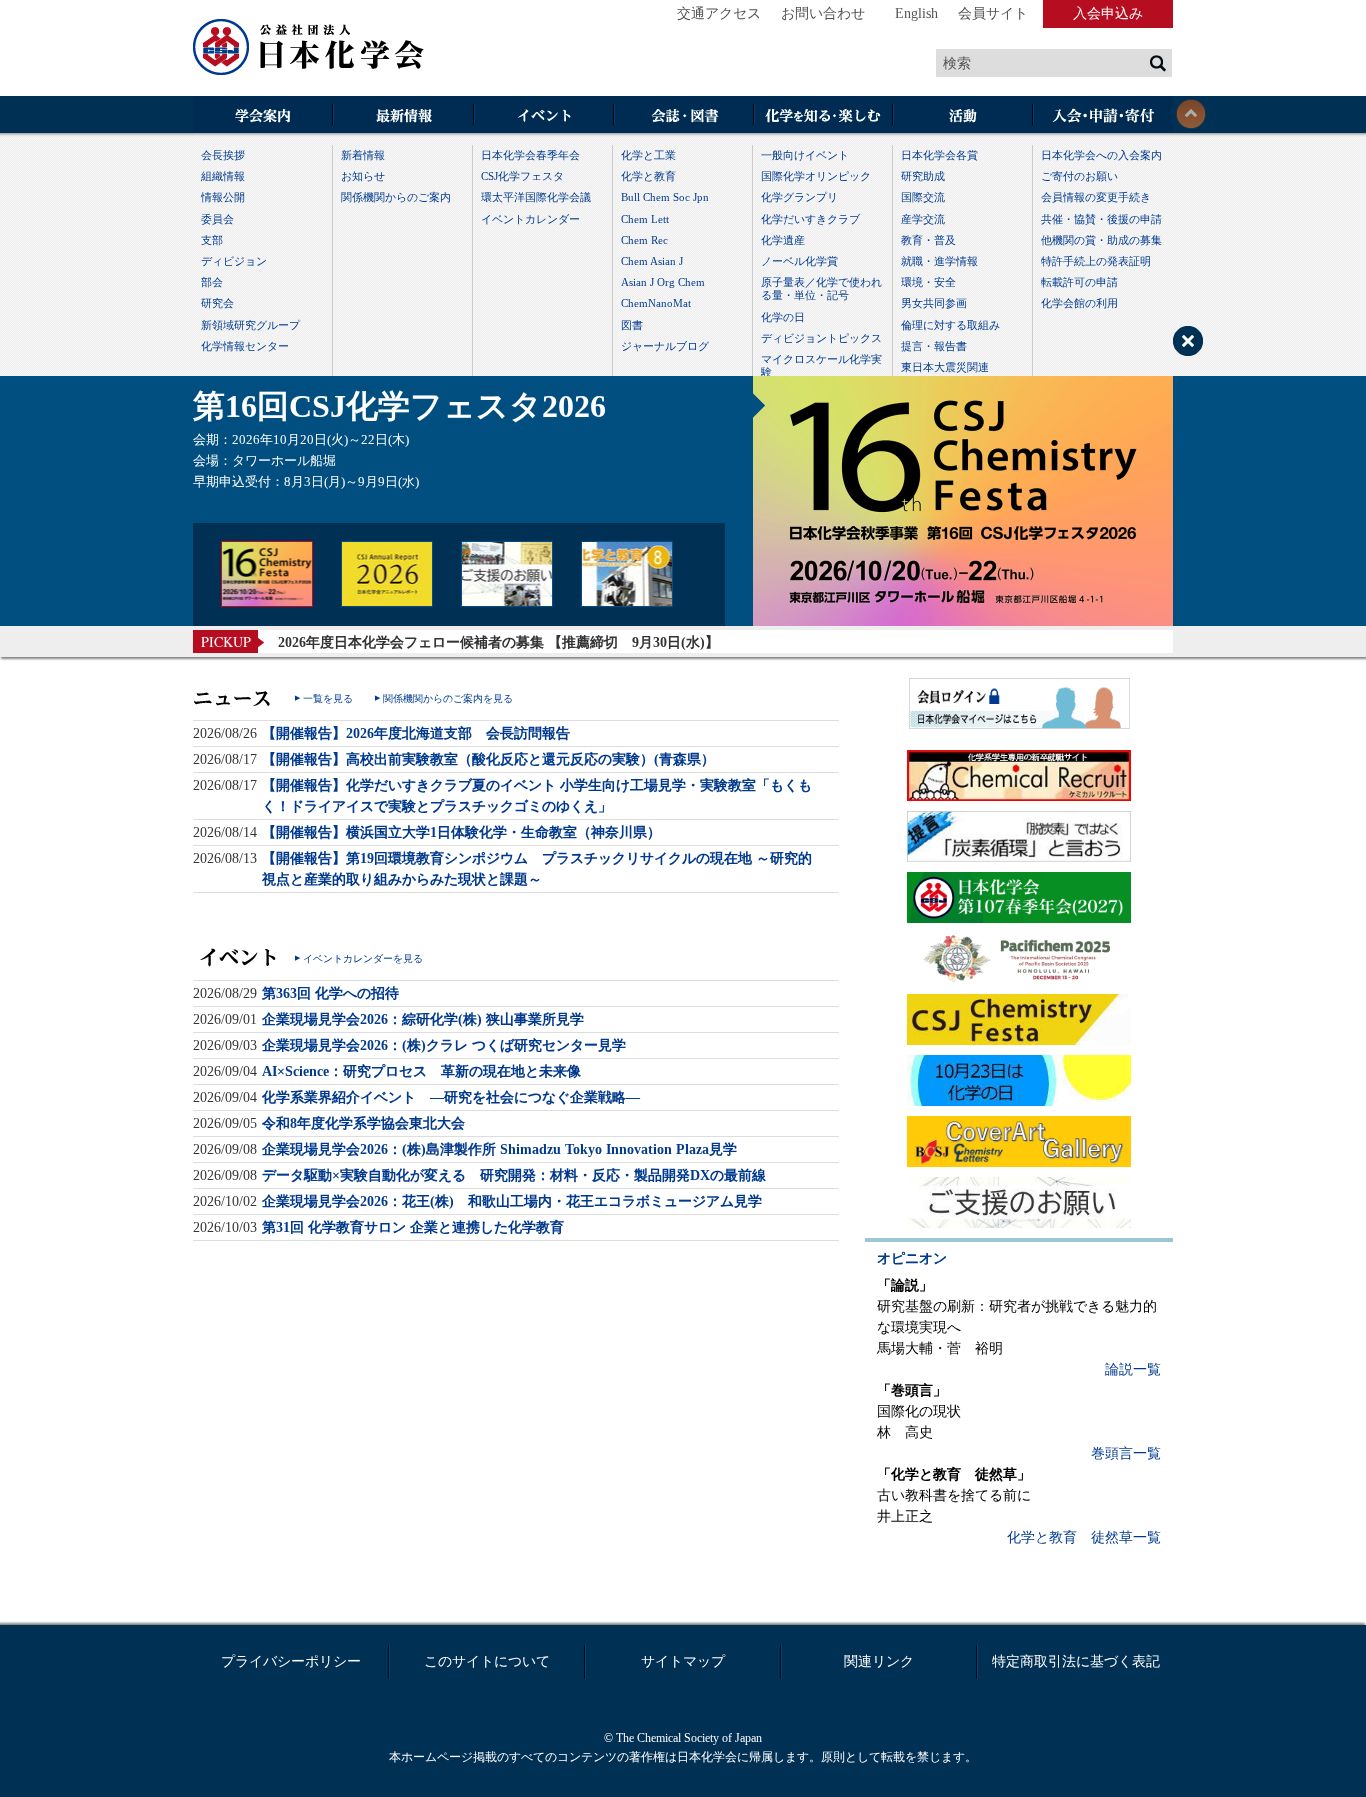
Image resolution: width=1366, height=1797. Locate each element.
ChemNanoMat (656, 303)
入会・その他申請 (1103, 116)
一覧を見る (328, 698)
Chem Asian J (652, 261)
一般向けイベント (805, 155)
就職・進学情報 (939, 261)
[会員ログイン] (1019, 703)
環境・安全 (928, 282)
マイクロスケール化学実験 (821, 365)
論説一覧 (1133, 1369)
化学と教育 (648, 176)
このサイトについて (487, 1661)
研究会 (217, 303)
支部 (212, 240)
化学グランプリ (799, 197)
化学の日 (783, 317)
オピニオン (912, 1258)
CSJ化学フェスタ (522, 176)
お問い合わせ (823, 13)
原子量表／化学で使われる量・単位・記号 (821, 288)
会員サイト (993, 13)
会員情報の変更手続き (1096, 197)
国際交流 (923, 197)
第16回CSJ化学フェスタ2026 (399, 406)
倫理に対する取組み (950, 325)
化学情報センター (245, 346)
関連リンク (879, 1661)
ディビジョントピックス (821, 338)
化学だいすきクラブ (810, 219)
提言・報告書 (934, 346)
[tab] (267, 574)
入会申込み (1108, 13)
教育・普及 (928, 240)
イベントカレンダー (530, 219)
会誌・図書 (683, 116)
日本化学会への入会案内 (1101, 155)
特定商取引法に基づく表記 (1076, 1661)
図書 (632, 325)
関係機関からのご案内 (396, 197)
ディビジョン (234, 261)
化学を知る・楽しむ (823, 116)
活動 (963, 116)
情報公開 (223, 197)
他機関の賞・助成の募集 (1101, 240)
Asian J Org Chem (663, 282)
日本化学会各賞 (939, 155)
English (916, 13)
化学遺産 (783, 240)
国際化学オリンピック (816, 176)
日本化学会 (309, 48)
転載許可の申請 (1079, 282)
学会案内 (263, 116)
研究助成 (923, 176)
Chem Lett (645, 219)
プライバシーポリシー (291, 1661)
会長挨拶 (223, 155)
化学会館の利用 (1079, 303)
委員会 (217, 219)
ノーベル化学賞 (799, 261)
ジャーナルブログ (665, 346)
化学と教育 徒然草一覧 (1084, 1537)
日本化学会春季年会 (530, 155)
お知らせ (363, 176)
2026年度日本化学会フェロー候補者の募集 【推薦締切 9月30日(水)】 (498, 642)
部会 (212, 282)
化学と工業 (648, 155)
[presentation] (267, 574)
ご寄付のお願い (1079, 176)
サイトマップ (683, 1661)
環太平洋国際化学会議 (536, 197)
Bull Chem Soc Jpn (665, 197)
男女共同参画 (934, 303)
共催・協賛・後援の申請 (1101, 219)
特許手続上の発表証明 (1096, 261)
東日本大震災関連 (945, 367)
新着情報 (363, 155)
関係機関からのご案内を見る (448, 698)
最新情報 (403, 116)
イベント (543, 116)
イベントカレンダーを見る (363, 958)
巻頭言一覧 (1126, 1453)
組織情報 (223, 176)
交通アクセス (719, 13)
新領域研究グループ (250, 325)
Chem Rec (644, 240)
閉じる (1191, 114)
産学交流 (923, 219)
